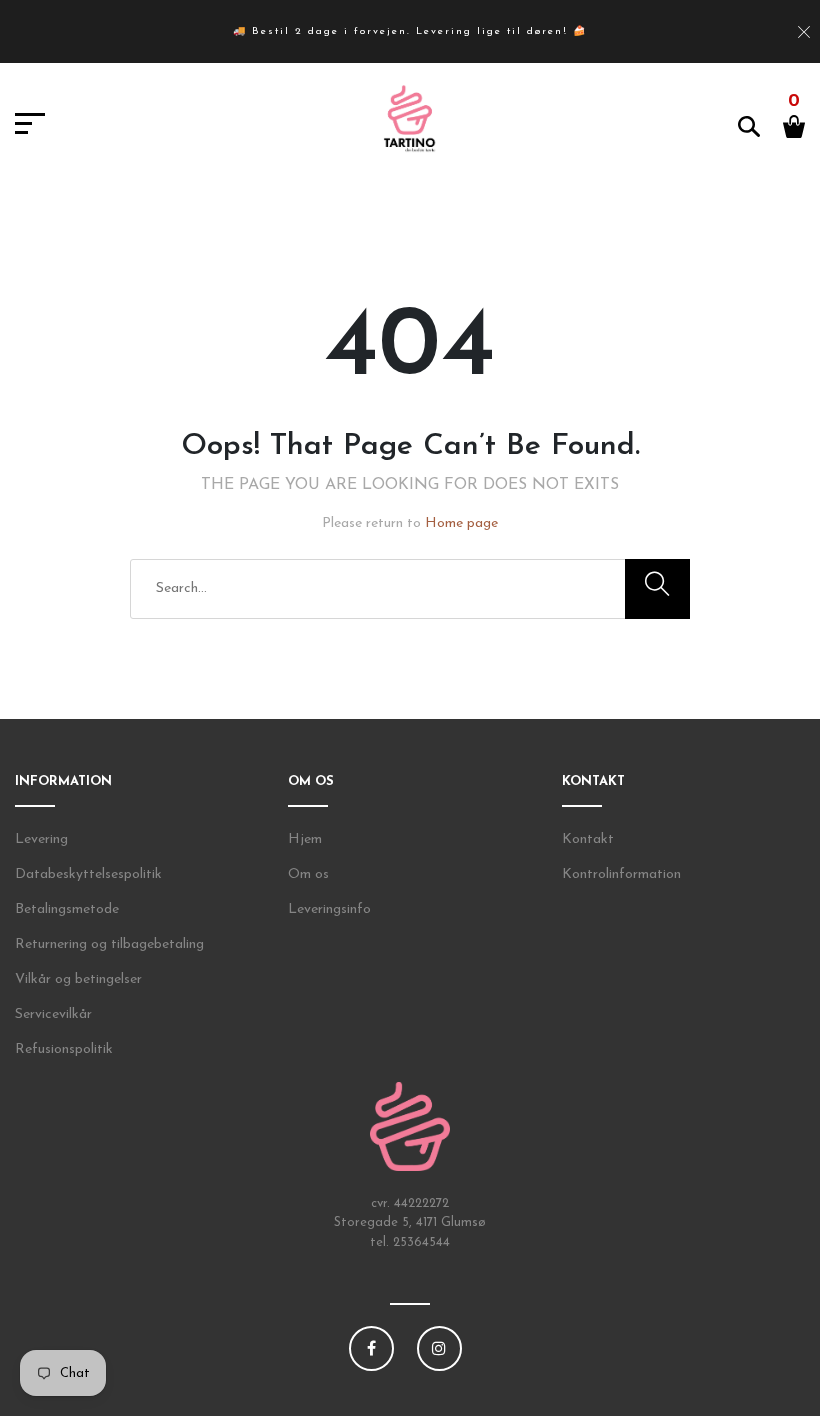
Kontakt (588, 839)
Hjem (305, 839)
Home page (461, 523)
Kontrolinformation (621, 874)
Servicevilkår (53, 1014)
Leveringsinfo (329, 909)
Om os (308, 874)
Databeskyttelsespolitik (88, 874)
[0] (794, 125)
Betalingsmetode (67, 909)
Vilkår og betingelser (78, 979)
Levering (41, 839)
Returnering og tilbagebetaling (109, 944)
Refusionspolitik (64, 1049)
